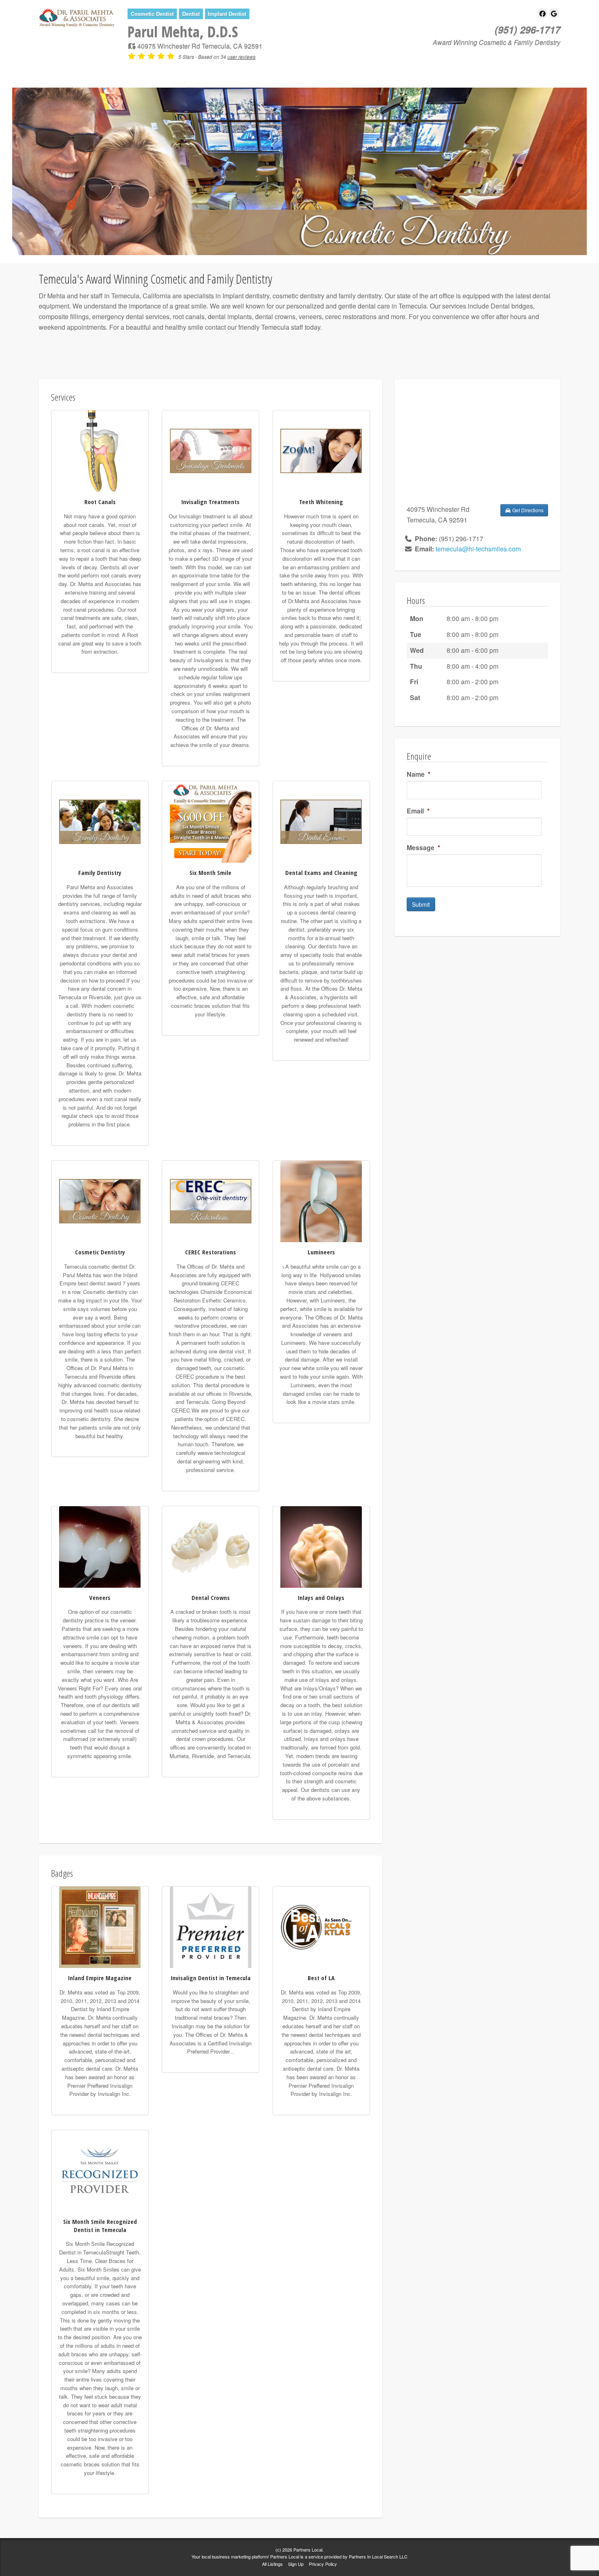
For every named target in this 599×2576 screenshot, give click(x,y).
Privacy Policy (323, 2564)
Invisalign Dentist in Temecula (211, 1978)
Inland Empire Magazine (100, 1978)
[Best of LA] (321, 1926)
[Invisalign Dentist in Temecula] (211, 1926)
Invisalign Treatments (210, 502)
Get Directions (527, 510)
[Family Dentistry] (100, 821)
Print (230, 71)
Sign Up (296, 2564)
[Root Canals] (100, 450)
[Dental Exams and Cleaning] (321, 821)
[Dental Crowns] (211, 1546)
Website (151, 71)
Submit (421, 904)
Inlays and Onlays (321, 1598)
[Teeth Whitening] (321, 450)
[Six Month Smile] (211, 821)
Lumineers (321, 1252)
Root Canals (100, 502)
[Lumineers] (321, 1200)
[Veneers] (100, 1546)
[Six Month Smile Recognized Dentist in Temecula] (100, 2170)
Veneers (100, 1598)
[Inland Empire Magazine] (100, 1926)
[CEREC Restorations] (211, 1200)
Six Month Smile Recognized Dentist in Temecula (100, 2226)
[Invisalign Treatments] (211, 450)
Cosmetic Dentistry (100, 1252)
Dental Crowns (211, 1598)
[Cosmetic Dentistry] (100, 1200)
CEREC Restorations (210, 1252)
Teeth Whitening (321, 502)
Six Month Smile (210, 873)
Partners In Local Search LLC (378, 2556)
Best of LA (321, 1978)
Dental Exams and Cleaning (321, 873)
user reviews (241, 56)
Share (193, 71)
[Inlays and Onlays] (321, 1546)
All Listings (272, 2564)
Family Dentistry (100, 873)
